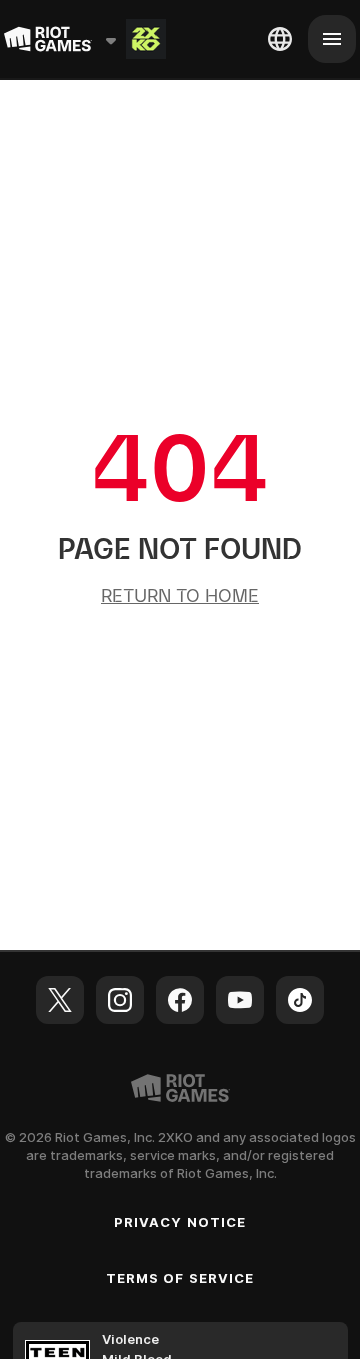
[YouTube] (240, 1000)
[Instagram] (120, 1000)
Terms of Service (180, 1278)
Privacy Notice (180, 1222)
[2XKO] (146, 39)
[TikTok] (300, 1000)
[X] (60, 1000)
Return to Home (180, 595)
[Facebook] (180, 1000)
